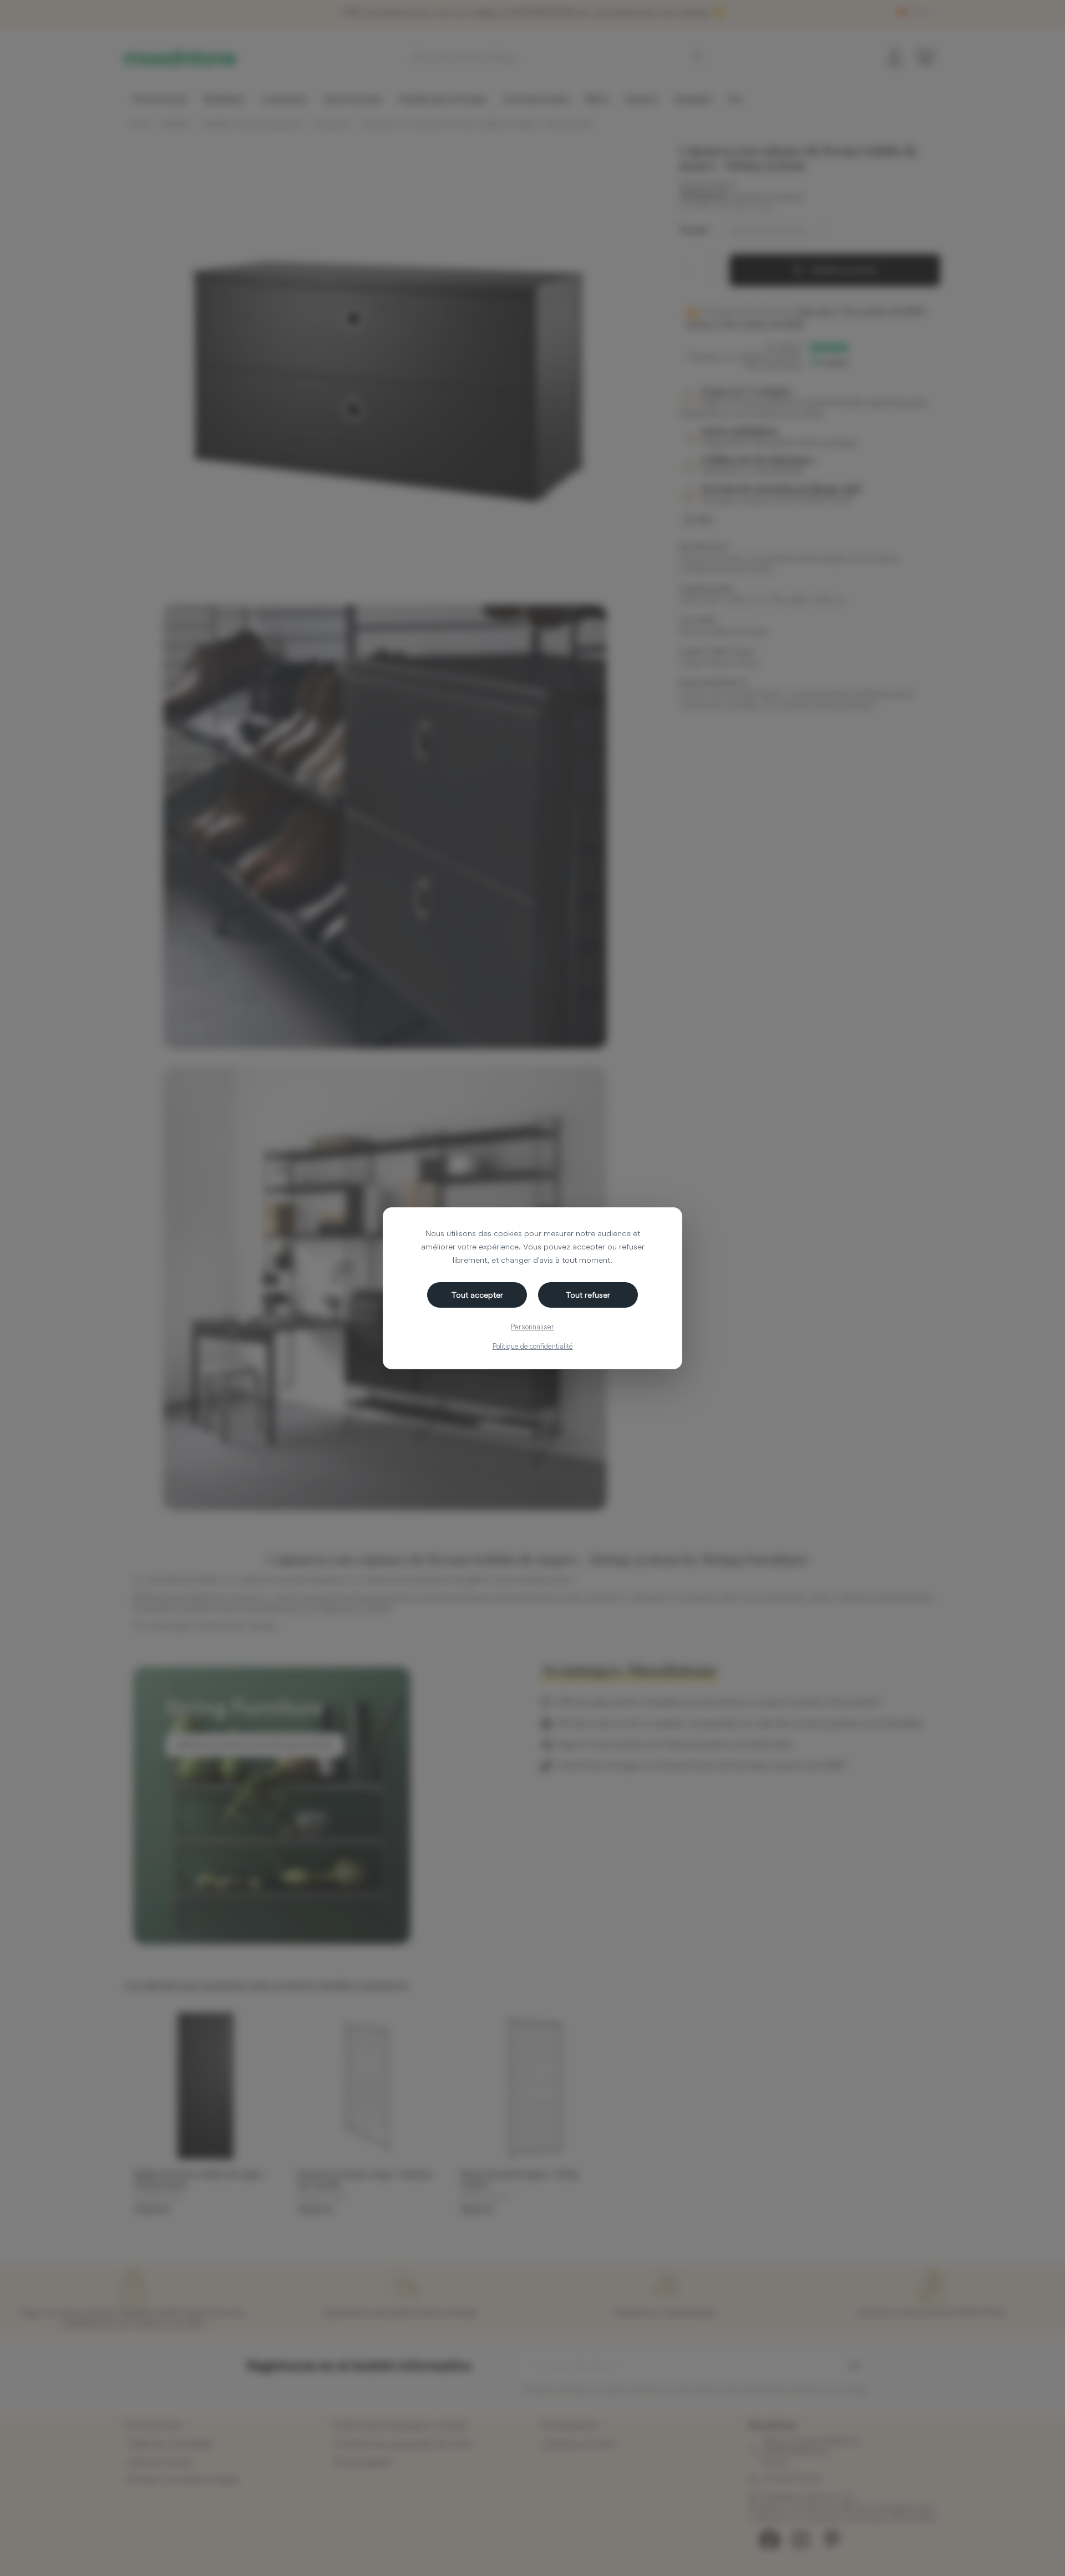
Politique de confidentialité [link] (533, 1346)
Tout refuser (588, 1295)
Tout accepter (477, 1295)
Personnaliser (532, 1327)
